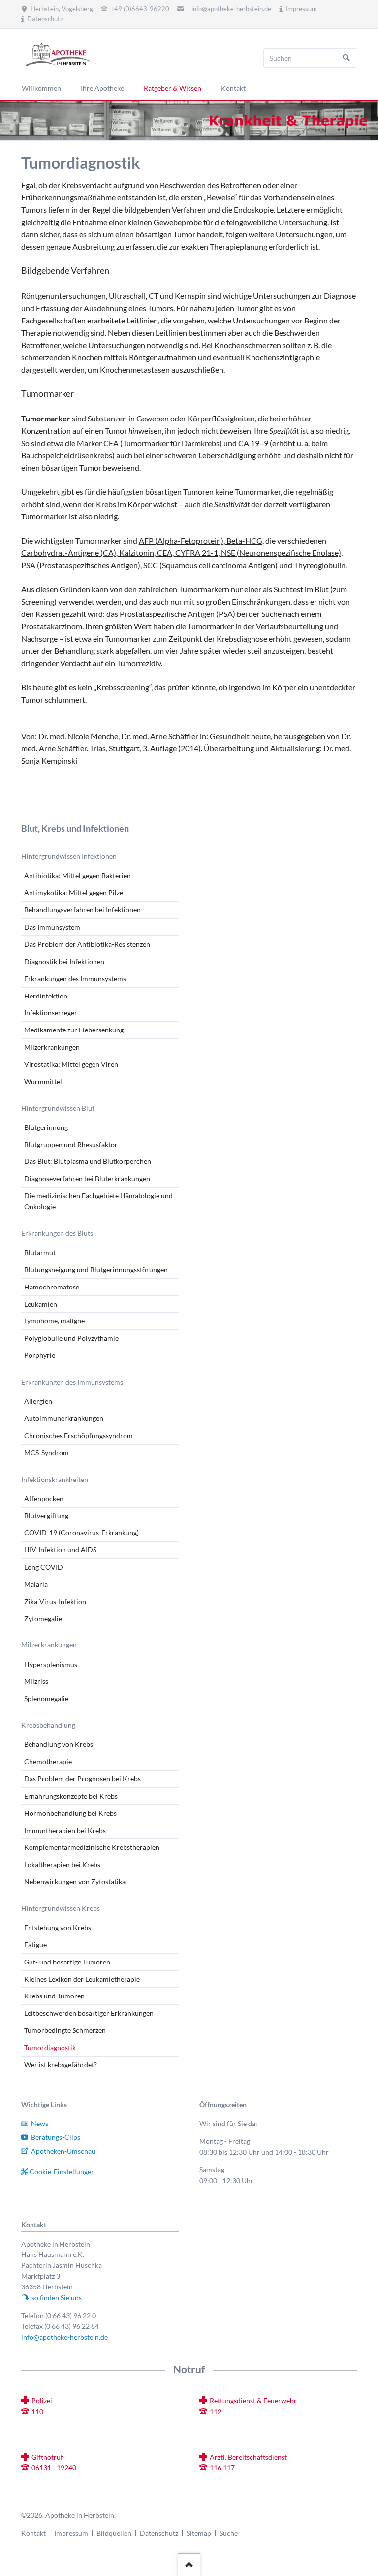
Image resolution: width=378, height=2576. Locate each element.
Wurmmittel (43, 1081)
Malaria (36, 1584)
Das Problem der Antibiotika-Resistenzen (87, 944)
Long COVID (44, 1567)
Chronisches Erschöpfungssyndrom (79, 1435)
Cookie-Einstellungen (62, 2172)
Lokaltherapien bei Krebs (62, 1864)
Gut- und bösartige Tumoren (67, 1962)
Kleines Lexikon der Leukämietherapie (82, 1979)
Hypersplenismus (51, 1664)
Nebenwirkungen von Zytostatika (75, 1882)
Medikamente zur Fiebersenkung (74, 1030)
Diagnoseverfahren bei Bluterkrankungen (87, 1178)
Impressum (71, 2533)
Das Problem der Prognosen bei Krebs (82, 1779)
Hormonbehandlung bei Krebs (70, 1813)
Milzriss (36, 1681)
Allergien (38, 1401)
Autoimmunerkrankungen (64, 1418)
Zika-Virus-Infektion (55, 1601)
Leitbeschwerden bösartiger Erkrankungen (89, 2013)
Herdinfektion (46, 996)
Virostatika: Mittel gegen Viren (71, 1064)
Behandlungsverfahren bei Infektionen (82, 910)
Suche (229, 2533)
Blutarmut (40, 1252)
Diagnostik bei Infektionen (64, 961)
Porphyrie (40, 1355)
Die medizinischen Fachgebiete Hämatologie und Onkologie (98, 1201)
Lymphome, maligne (54, 1321)
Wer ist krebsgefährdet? (61, 2065)
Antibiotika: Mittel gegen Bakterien (78, 876)
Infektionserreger (51, 1013)
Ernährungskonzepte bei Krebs (71, 1796)
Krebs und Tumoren (54, 1996)
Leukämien (41, 1304)
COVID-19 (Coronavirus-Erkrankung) (81, 1532)
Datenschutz (159, 2533)
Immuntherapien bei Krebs (65, 1830)
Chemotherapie (48, 1761)
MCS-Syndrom (47, 1453)
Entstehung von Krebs (58, 1927)
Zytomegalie (43, 1619)
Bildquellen (114, 2533)
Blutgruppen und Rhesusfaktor (71, 1144)
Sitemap (199, 2533)
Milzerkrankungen (52, 1047)
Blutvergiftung (46, 1516)
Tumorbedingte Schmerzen (65, 2030)
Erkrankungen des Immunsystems (75, 979)
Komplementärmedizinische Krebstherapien (92, 1847)
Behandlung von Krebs (59, 1744)
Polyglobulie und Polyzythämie (71, 1338)
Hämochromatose (52, 1287)
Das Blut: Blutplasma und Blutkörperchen (88, 1161)
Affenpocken (44, 1498)
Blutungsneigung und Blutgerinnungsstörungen (96, 1270)
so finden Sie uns (57, 2298)
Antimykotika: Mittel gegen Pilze (74, 892)
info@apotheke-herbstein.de (231, 9)
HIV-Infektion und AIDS (60, 1550)
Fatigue (35, 1945)
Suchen (346, 58)
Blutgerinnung (46, 1127)
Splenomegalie (46, 1698)
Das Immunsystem (52, 927)
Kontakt (33, 2533)
